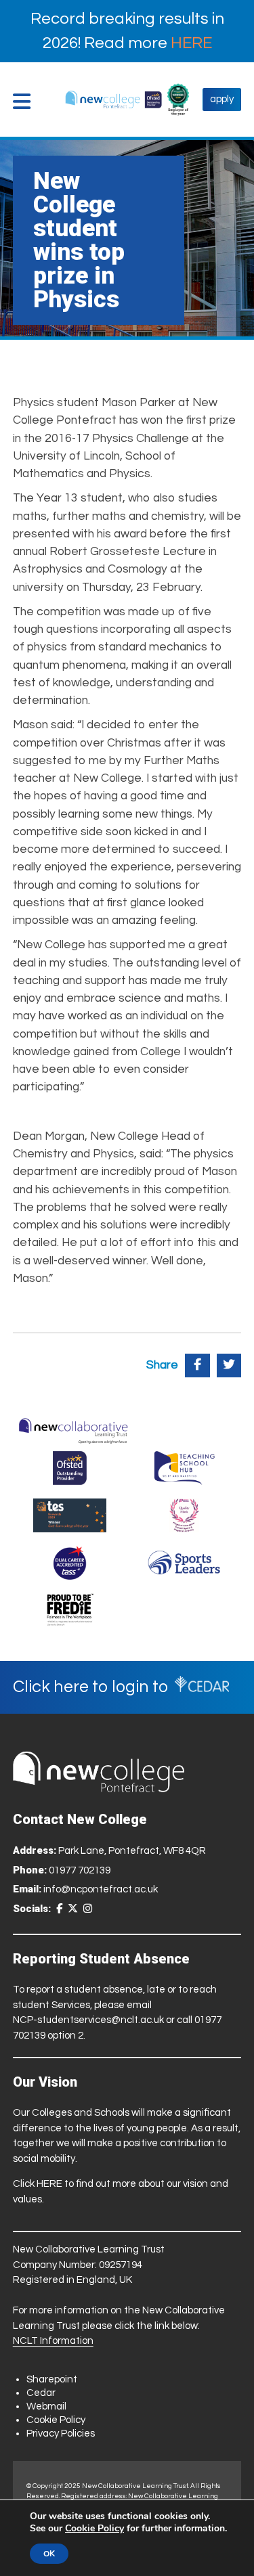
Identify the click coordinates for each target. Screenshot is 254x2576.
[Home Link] (113, 99)
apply (222, 99)
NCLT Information (53, 2341)
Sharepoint (52, 2379)
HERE (191, 43)
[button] (25, 102)
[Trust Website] (73, 1428)
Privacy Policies (61, 2434)
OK (49, 2554)
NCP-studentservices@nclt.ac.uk (88, 2020)
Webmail (46, 2406)
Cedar (41, 2393)
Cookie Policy (56, 2420)
